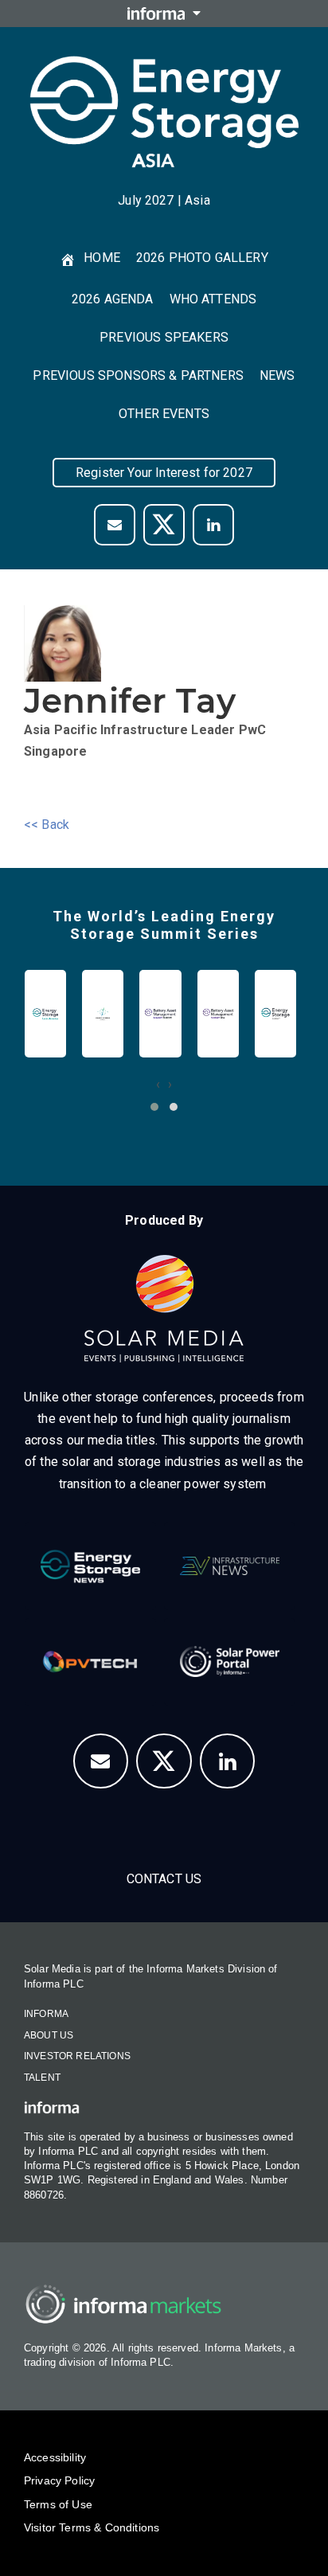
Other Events (164, 414)
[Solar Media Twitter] (164, 525)
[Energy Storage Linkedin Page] (213, 525)
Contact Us (164, 1879)
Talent (42, 2078)
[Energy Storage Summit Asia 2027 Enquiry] (115, 525)
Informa (46, 2014)
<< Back (47, 825)
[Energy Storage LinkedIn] (228, 1761)
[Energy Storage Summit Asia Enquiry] (101, 1761)
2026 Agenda (113, 299)
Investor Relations (77, 2056)
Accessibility (55, 2457)
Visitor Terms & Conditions (92, 2527)
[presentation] (158, 1084)
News (277, 375)
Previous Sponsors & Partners (138, 375)
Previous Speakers (164, 337)
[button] (154, 1107)
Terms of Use (58, 2504)
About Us (49, 2035)
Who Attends (213, 299)
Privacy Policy (59, 2480)
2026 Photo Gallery (202, 258)
